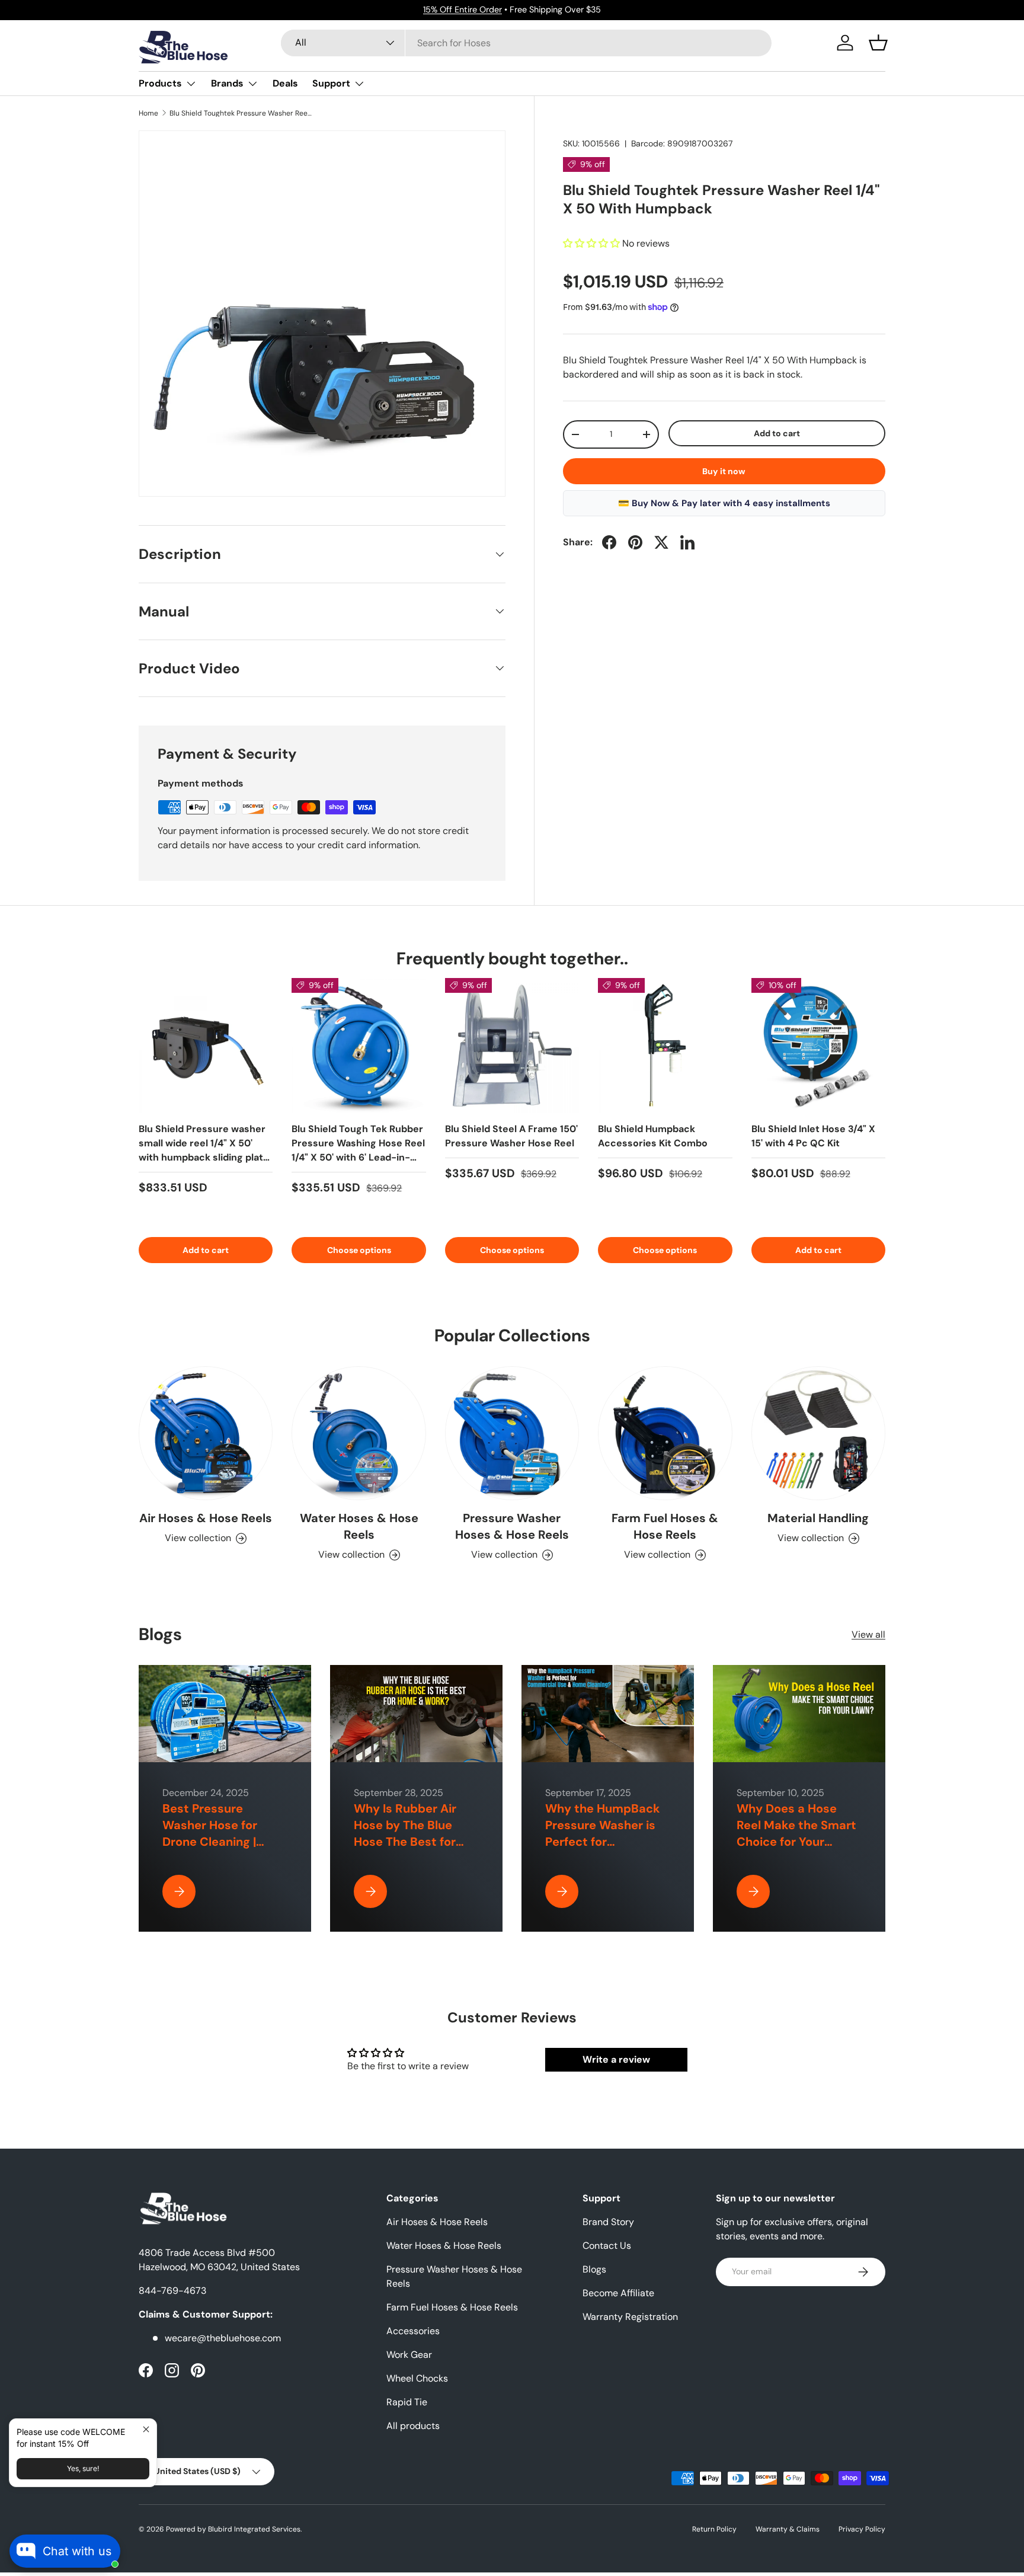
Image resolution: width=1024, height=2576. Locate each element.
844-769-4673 (172, 2291)
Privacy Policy (862, 2529)
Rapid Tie (407, 2402)
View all (868, 1634)
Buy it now (724, 471)
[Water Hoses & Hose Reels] (359, 1433)
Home (148, 113)
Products (160, 83)
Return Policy (714, 2529)
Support (331, 83)
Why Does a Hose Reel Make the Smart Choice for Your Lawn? (796, 1833)
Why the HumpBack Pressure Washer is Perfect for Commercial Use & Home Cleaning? (603, 1842)
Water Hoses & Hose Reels (359, 1526)
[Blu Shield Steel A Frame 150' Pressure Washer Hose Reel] (512, 1045)
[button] (878, 43)
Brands (227, 83)
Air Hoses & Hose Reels (206, 1518)
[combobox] (527, 43)
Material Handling (818, 1518)
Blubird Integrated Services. (255, 2529)
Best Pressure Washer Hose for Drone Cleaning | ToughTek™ (210, 1833)
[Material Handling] (818, 1433)
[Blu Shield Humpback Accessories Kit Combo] (665, 1045)
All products (413, 2426)
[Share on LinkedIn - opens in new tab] (687, 542)
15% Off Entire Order (463, 9)
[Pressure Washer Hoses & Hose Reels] (512, 1433)
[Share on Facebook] (609, 542)
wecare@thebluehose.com (223, 2338)
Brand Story (608, 2222)
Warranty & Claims (788, 2529)
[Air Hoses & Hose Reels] (206, 1433)
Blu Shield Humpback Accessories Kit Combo (653, 1136)
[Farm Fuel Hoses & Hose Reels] (665, 1433)
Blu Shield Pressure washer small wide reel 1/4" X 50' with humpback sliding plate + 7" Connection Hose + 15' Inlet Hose (204, 1157)
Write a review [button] (616, 2059)
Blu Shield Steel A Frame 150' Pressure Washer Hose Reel (511, 1136)
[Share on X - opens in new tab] (661, 542)
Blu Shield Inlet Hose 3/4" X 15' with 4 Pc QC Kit (813, 1136)
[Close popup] (146, 2429)
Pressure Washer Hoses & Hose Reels (512, 1526)
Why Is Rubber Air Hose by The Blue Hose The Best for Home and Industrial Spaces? (412, 1842)
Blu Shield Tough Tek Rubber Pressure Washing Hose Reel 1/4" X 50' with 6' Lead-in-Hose (358, 1150)
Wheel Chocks (417, 2378)
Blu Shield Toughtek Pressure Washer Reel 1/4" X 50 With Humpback (241, 113)
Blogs (594, 2269)
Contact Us (607, 2246)
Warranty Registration (630, 2317)
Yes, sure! (83, 2468)
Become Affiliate (618, 2293)
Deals (285, 83)
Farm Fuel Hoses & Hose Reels (665, 1526)
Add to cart (777, 433)
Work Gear (409, 2355)
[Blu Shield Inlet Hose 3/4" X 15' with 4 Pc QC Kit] (818, 1045)
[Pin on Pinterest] (635, 542)
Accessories (413, 2331)
